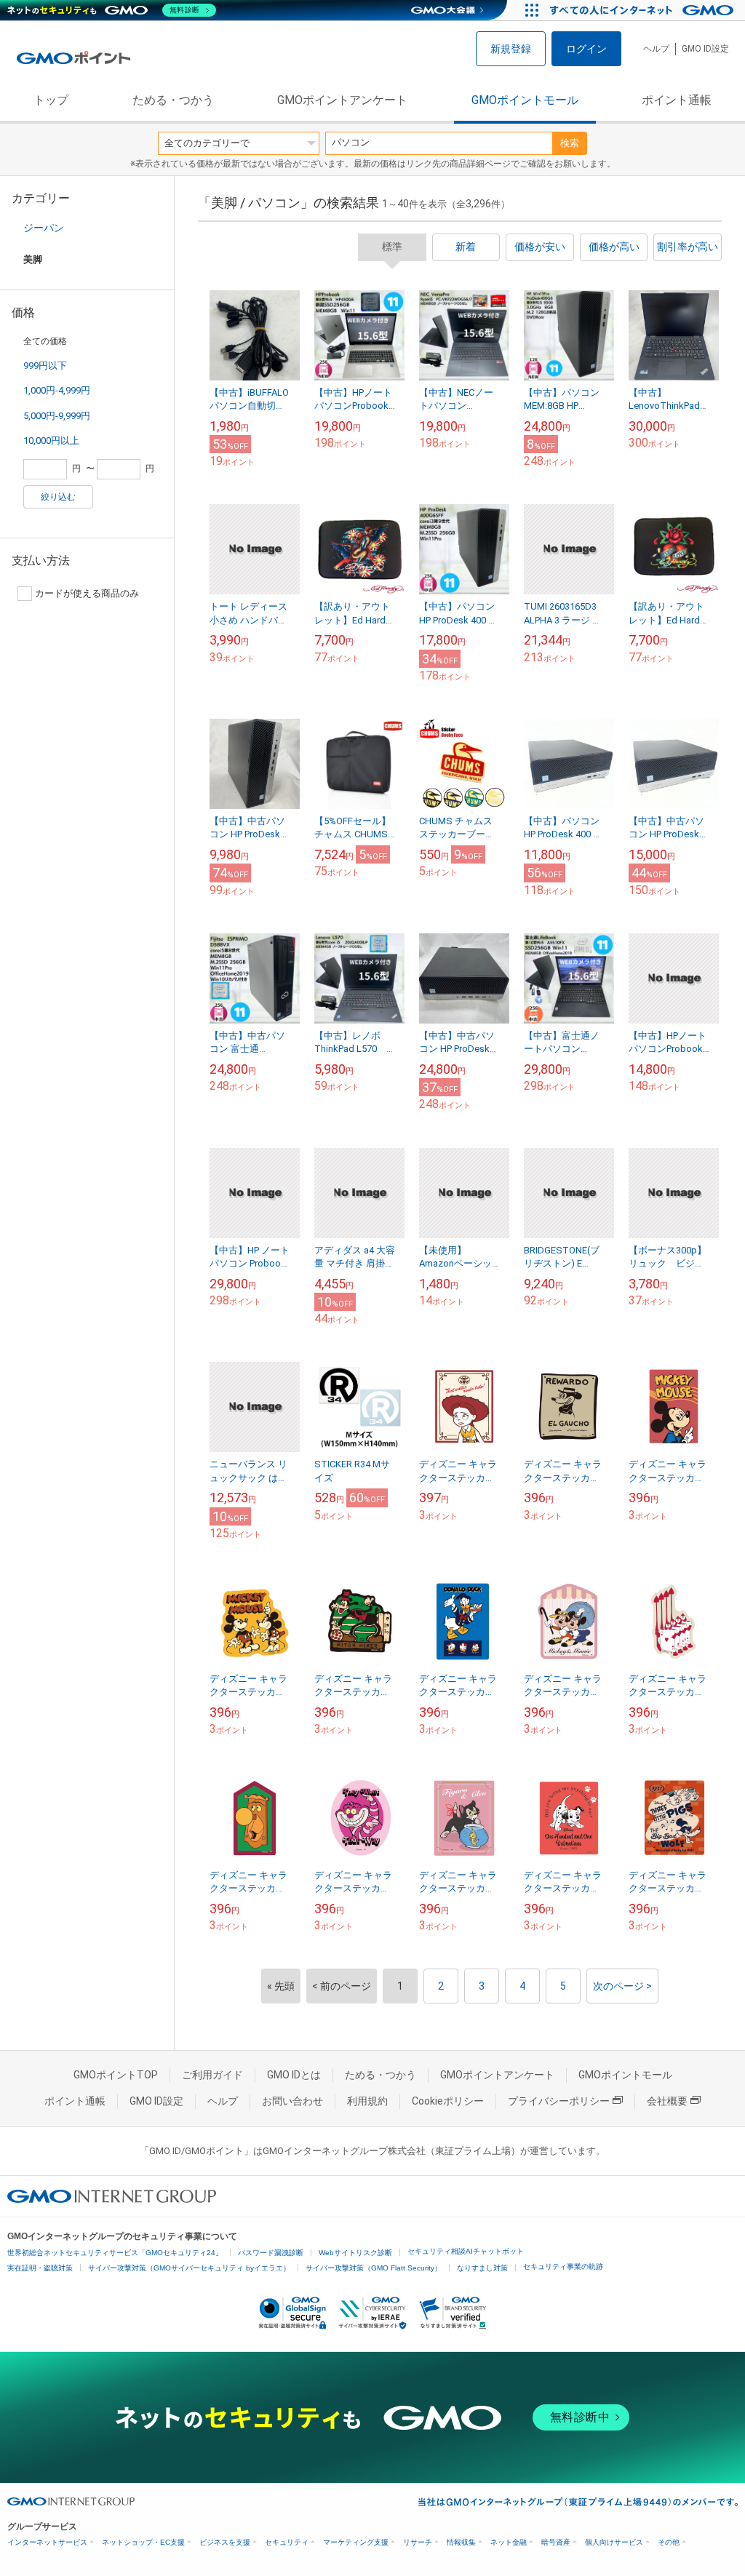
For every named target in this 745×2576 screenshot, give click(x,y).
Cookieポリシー (448, 2101)
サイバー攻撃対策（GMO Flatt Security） (374, 2268)
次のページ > (622, 1986)
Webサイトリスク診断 (355, 2253)
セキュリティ (287, 2542)
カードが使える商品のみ (87, 593)
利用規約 (367, 2101)
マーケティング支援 (356, 2542)
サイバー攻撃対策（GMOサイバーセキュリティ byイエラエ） (189, 2268)
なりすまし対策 (482, 2268)
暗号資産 (556, 2542)
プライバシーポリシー (559, 2101)
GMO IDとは (294, 2075)
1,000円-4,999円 (57, 390)
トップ (51, 100)
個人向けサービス (614, 2542)
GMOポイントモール (525, 100)
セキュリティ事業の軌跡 (563, 2266)
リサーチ (418, 2542)
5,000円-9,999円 (57, 416)
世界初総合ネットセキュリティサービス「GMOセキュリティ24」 (115, 2253)
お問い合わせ (292, 2101)
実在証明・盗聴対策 (40, 2268)
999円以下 (45, 366)
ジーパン (44, 228)
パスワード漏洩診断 (271, 2253)
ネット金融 (509, 2542)
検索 (570, 143)
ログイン (586, 49)
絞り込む (58, 497)
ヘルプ (656, 49)
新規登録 (511, 49)
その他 (669, 2542)
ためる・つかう (173, 100)
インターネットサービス (47, 2542)
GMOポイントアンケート (342, 100)
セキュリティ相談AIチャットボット (466, 2251)
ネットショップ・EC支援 (143, 2542)
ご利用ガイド (212, 2075)
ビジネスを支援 (225, 2542)
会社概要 (667, 2101)
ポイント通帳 (677, 100)
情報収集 (461, 2542)
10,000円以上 (51, 440)
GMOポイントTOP (116, 2075)
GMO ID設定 (705, 49)
